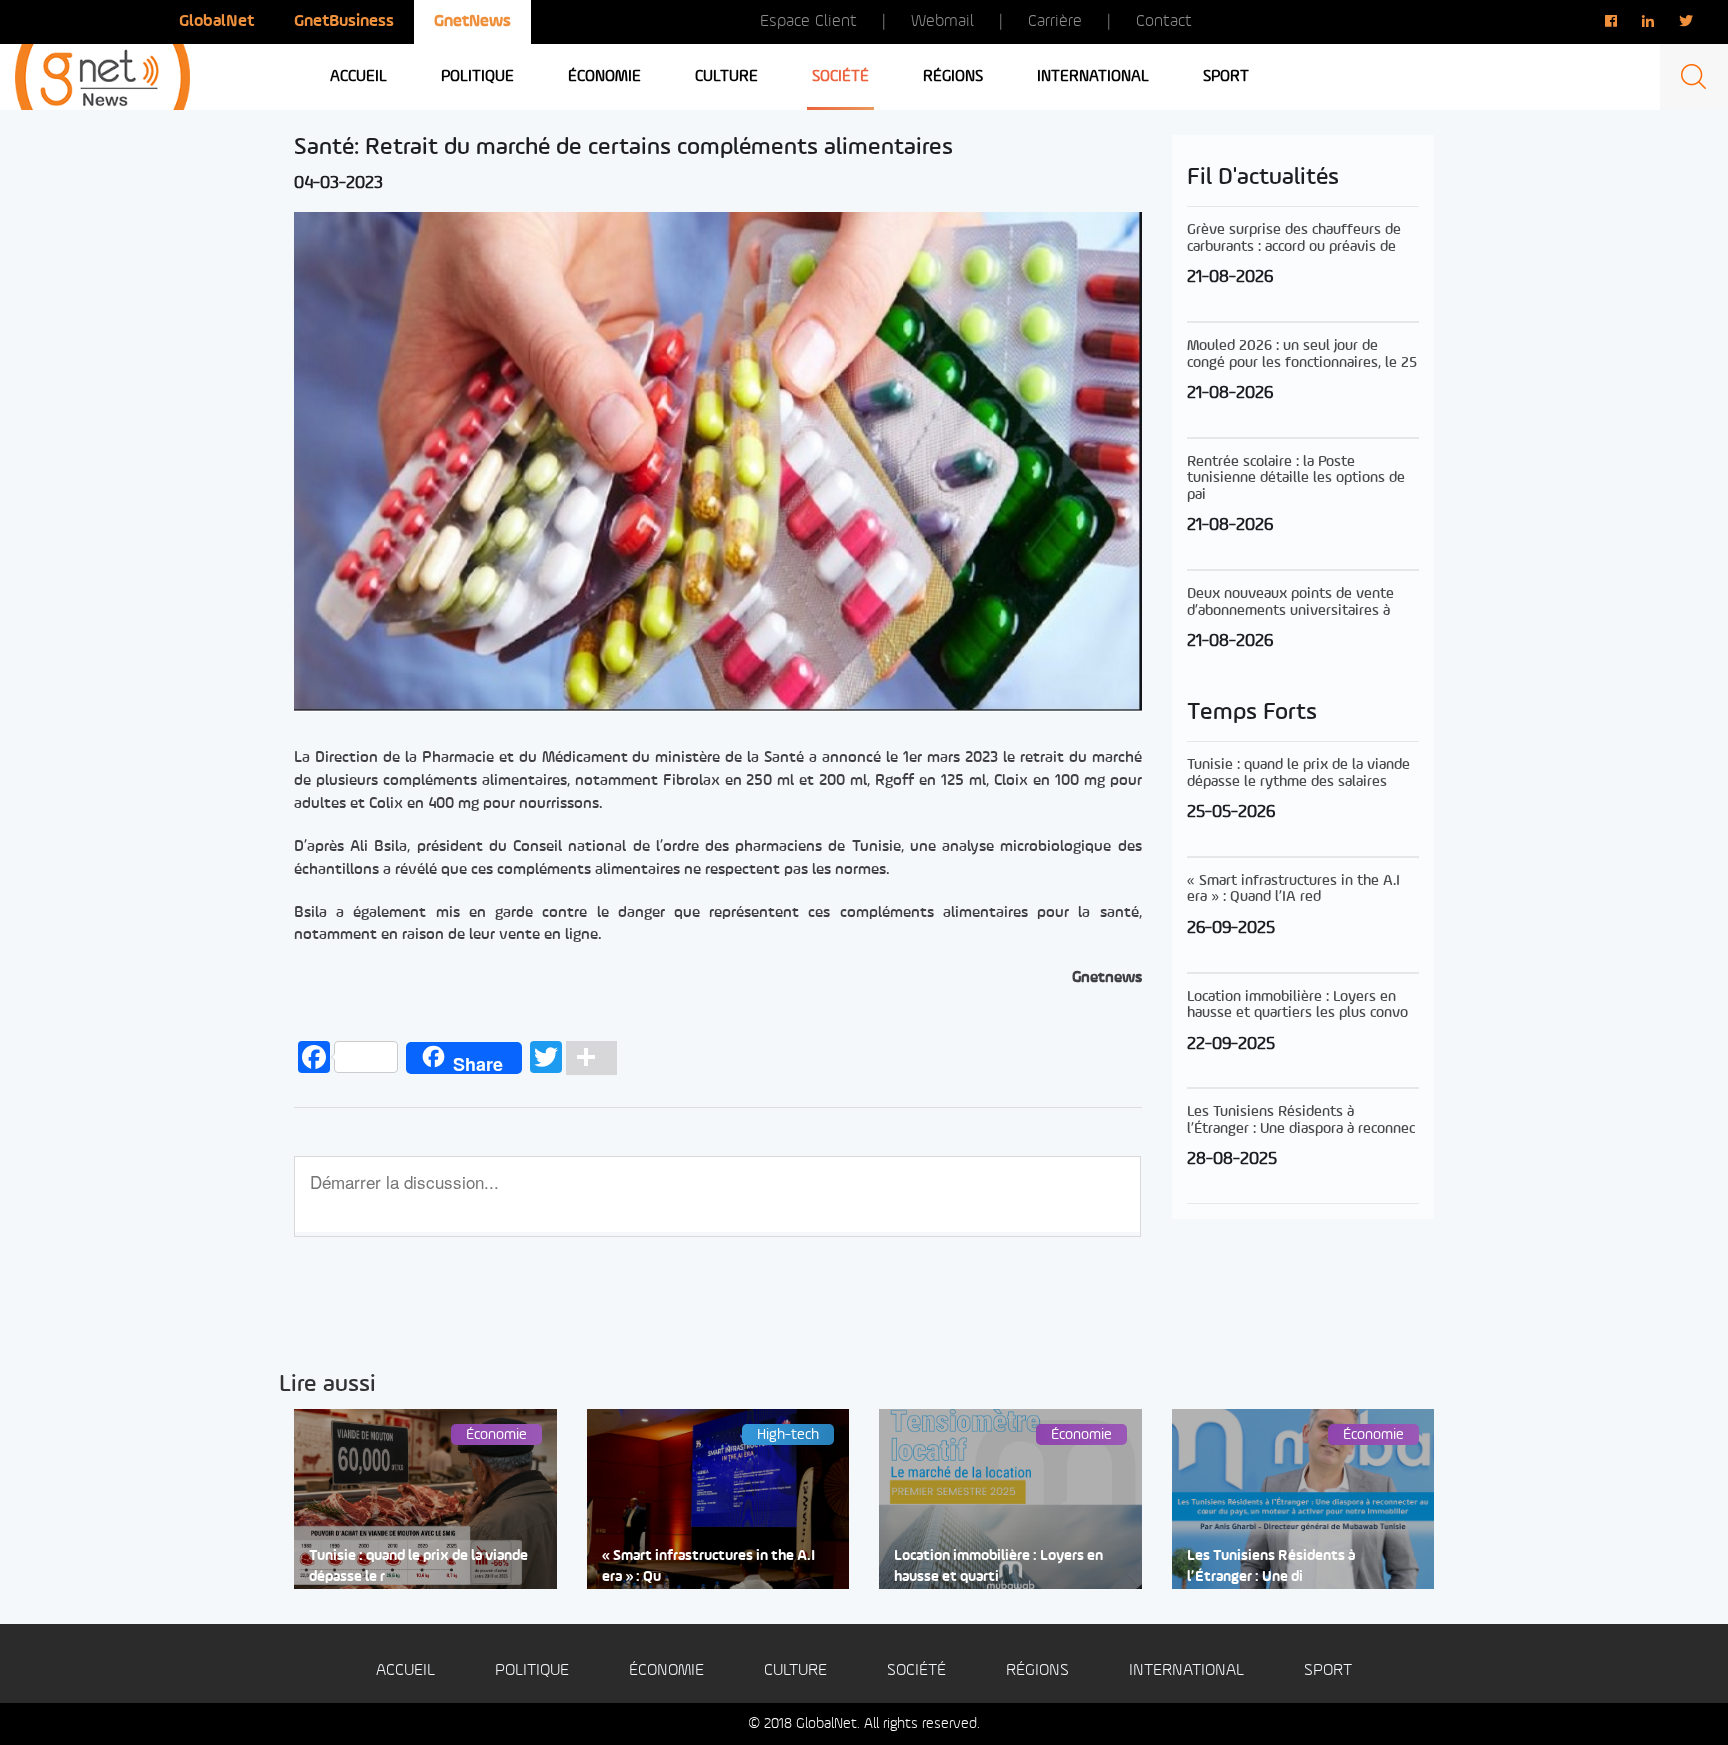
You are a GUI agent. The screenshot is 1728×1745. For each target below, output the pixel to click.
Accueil (358, 77)
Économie (604, 77)
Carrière (1055, 21)
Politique (477, 77)
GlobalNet (216, 21)
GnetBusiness (344, 21)
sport (1226, 77)
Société (840, 77)
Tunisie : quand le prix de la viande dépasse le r (418, 1567)
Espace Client (808, 21)
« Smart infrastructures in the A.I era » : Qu (708, 1567)
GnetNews (472, 21)
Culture (726, 77)
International (1093, 77)
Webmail (942, 21)
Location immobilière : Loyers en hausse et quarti (998, 1567)
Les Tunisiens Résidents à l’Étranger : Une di (1271, 1567)
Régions (953, 77)
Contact (1164, 21)
